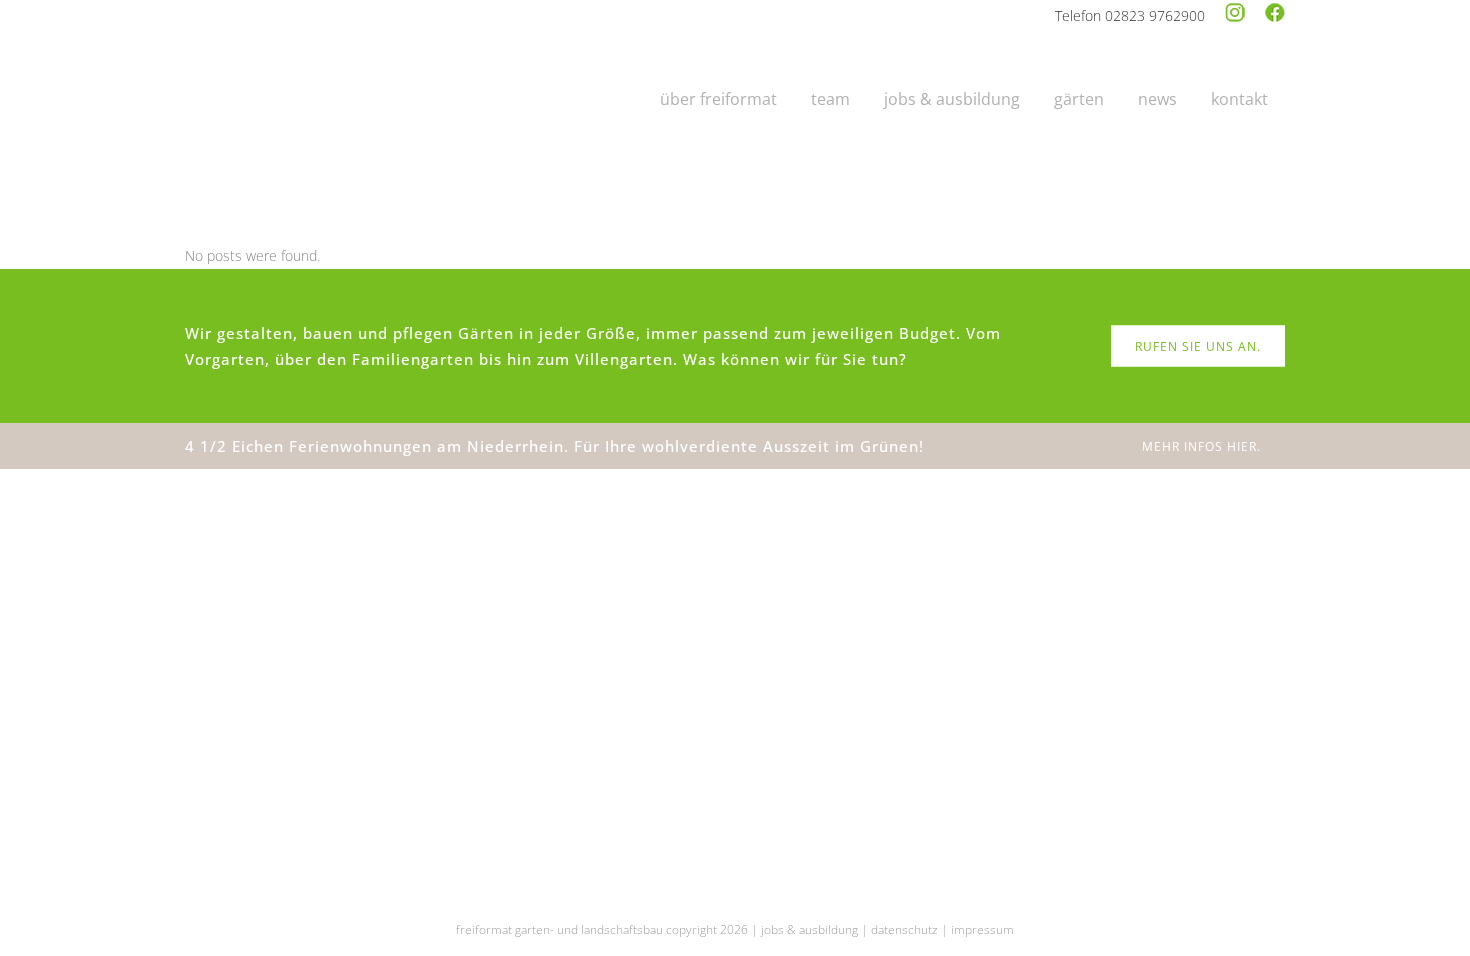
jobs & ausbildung (809, 929)
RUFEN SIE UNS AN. (1198, 346)
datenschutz (904, 929)
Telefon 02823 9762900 (1130, 15)
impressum (982, 929)
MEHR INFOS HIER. (1201, 446)
